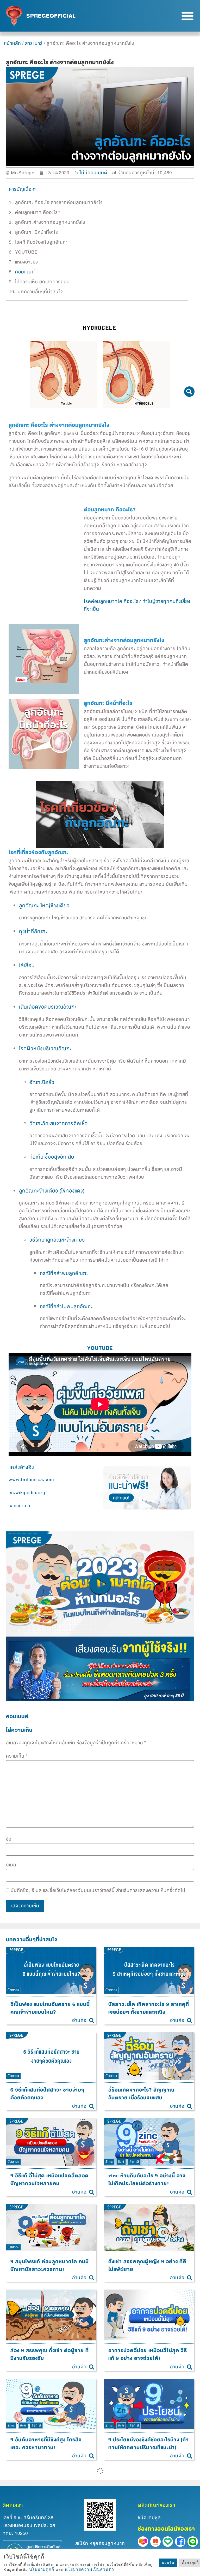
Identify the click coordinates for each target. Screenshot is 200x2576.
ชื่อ (9, 1839)
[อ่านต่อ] (92, 2021)
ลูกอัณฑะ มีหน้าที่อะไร (37, 232)
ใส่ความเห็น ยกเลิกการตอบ (42, 282)
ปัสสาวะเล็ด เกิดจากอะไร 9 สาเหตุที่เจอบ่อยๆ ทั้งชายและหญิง (149, 2008)
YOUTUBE (26, 252)
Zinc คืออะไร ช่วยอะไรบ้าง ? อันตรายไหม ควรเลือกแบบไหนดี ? (146, 2533)
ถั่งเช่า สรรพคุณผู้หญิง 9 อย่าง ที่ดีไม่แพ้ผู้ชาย (147, 2265)
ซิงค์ (121, 2161)
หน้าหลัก (12, 43)
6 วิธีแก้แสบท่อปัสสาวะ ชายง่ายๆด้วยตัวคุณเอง (47, 2094)
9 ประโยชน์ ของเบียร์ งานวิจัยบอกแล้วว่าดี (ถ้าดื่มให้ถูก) (48, 2533)
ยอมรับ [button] (168, 2563)
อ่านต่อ (79, 2020)
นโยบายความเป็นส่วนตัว (89, 2569)
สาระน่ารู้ (34, 43)
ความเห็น (17, 1756)
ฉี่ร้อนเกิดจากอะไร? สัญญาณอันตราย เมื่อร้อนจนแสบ (141, 2094)
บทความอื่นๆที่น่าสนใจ (40, 292)
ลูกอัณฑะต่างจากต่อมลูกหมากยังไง (50, 223)
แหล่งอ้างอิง (27, 262)
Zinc (109, 2161)
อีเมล (11, 1865)
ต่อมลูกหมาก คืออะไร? (38, 213)
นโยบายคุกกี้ (42, 2569)
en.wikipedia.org (27, 1493)
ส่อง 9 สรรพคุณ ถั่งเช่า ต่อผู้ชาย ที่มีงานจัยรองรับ (50, 2355)
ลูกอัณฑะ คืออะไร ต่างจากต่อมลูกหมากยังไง (59, 203)
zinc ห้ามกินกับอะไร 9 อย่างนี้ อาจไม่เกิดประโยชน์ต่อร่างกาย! (147, 2180)
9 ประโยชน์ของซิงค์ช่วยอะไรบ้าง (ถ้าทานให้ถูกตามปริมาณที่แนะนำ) (149, 2443)
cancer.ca (19, 1506)
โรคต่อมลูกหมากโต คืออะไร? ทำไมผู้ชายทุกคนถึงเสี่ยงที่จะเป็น (137, 605)
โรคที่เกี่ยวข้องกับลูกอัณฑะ (41, 242)
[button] (187, 16)
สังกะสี (134, 2161)
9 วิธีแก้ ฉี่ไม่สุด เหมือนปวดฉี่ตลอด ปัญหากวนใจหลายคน (49, 2180)
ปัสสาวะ (13, 1990)
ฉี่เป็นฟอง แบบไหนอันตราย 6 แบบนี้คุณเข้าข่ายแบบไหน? (50, 2008)
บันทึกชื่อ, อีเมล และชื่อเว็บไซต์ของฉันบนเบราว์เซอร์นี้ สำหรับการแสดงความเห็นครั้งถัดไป (98, 1891)
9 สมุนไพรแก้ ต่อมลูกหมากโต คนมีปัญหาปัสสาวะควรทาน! (50, 2265)
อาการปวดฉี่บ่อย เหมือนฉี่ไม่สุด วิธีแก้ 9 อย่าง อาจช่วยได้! (148, 2355)
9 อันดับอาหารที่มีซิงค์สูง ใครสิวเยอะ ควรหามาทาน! (46, 2443)
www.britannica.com (31, 1480)
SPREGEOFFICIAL (51, 16)
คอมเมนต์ (25, 272)
